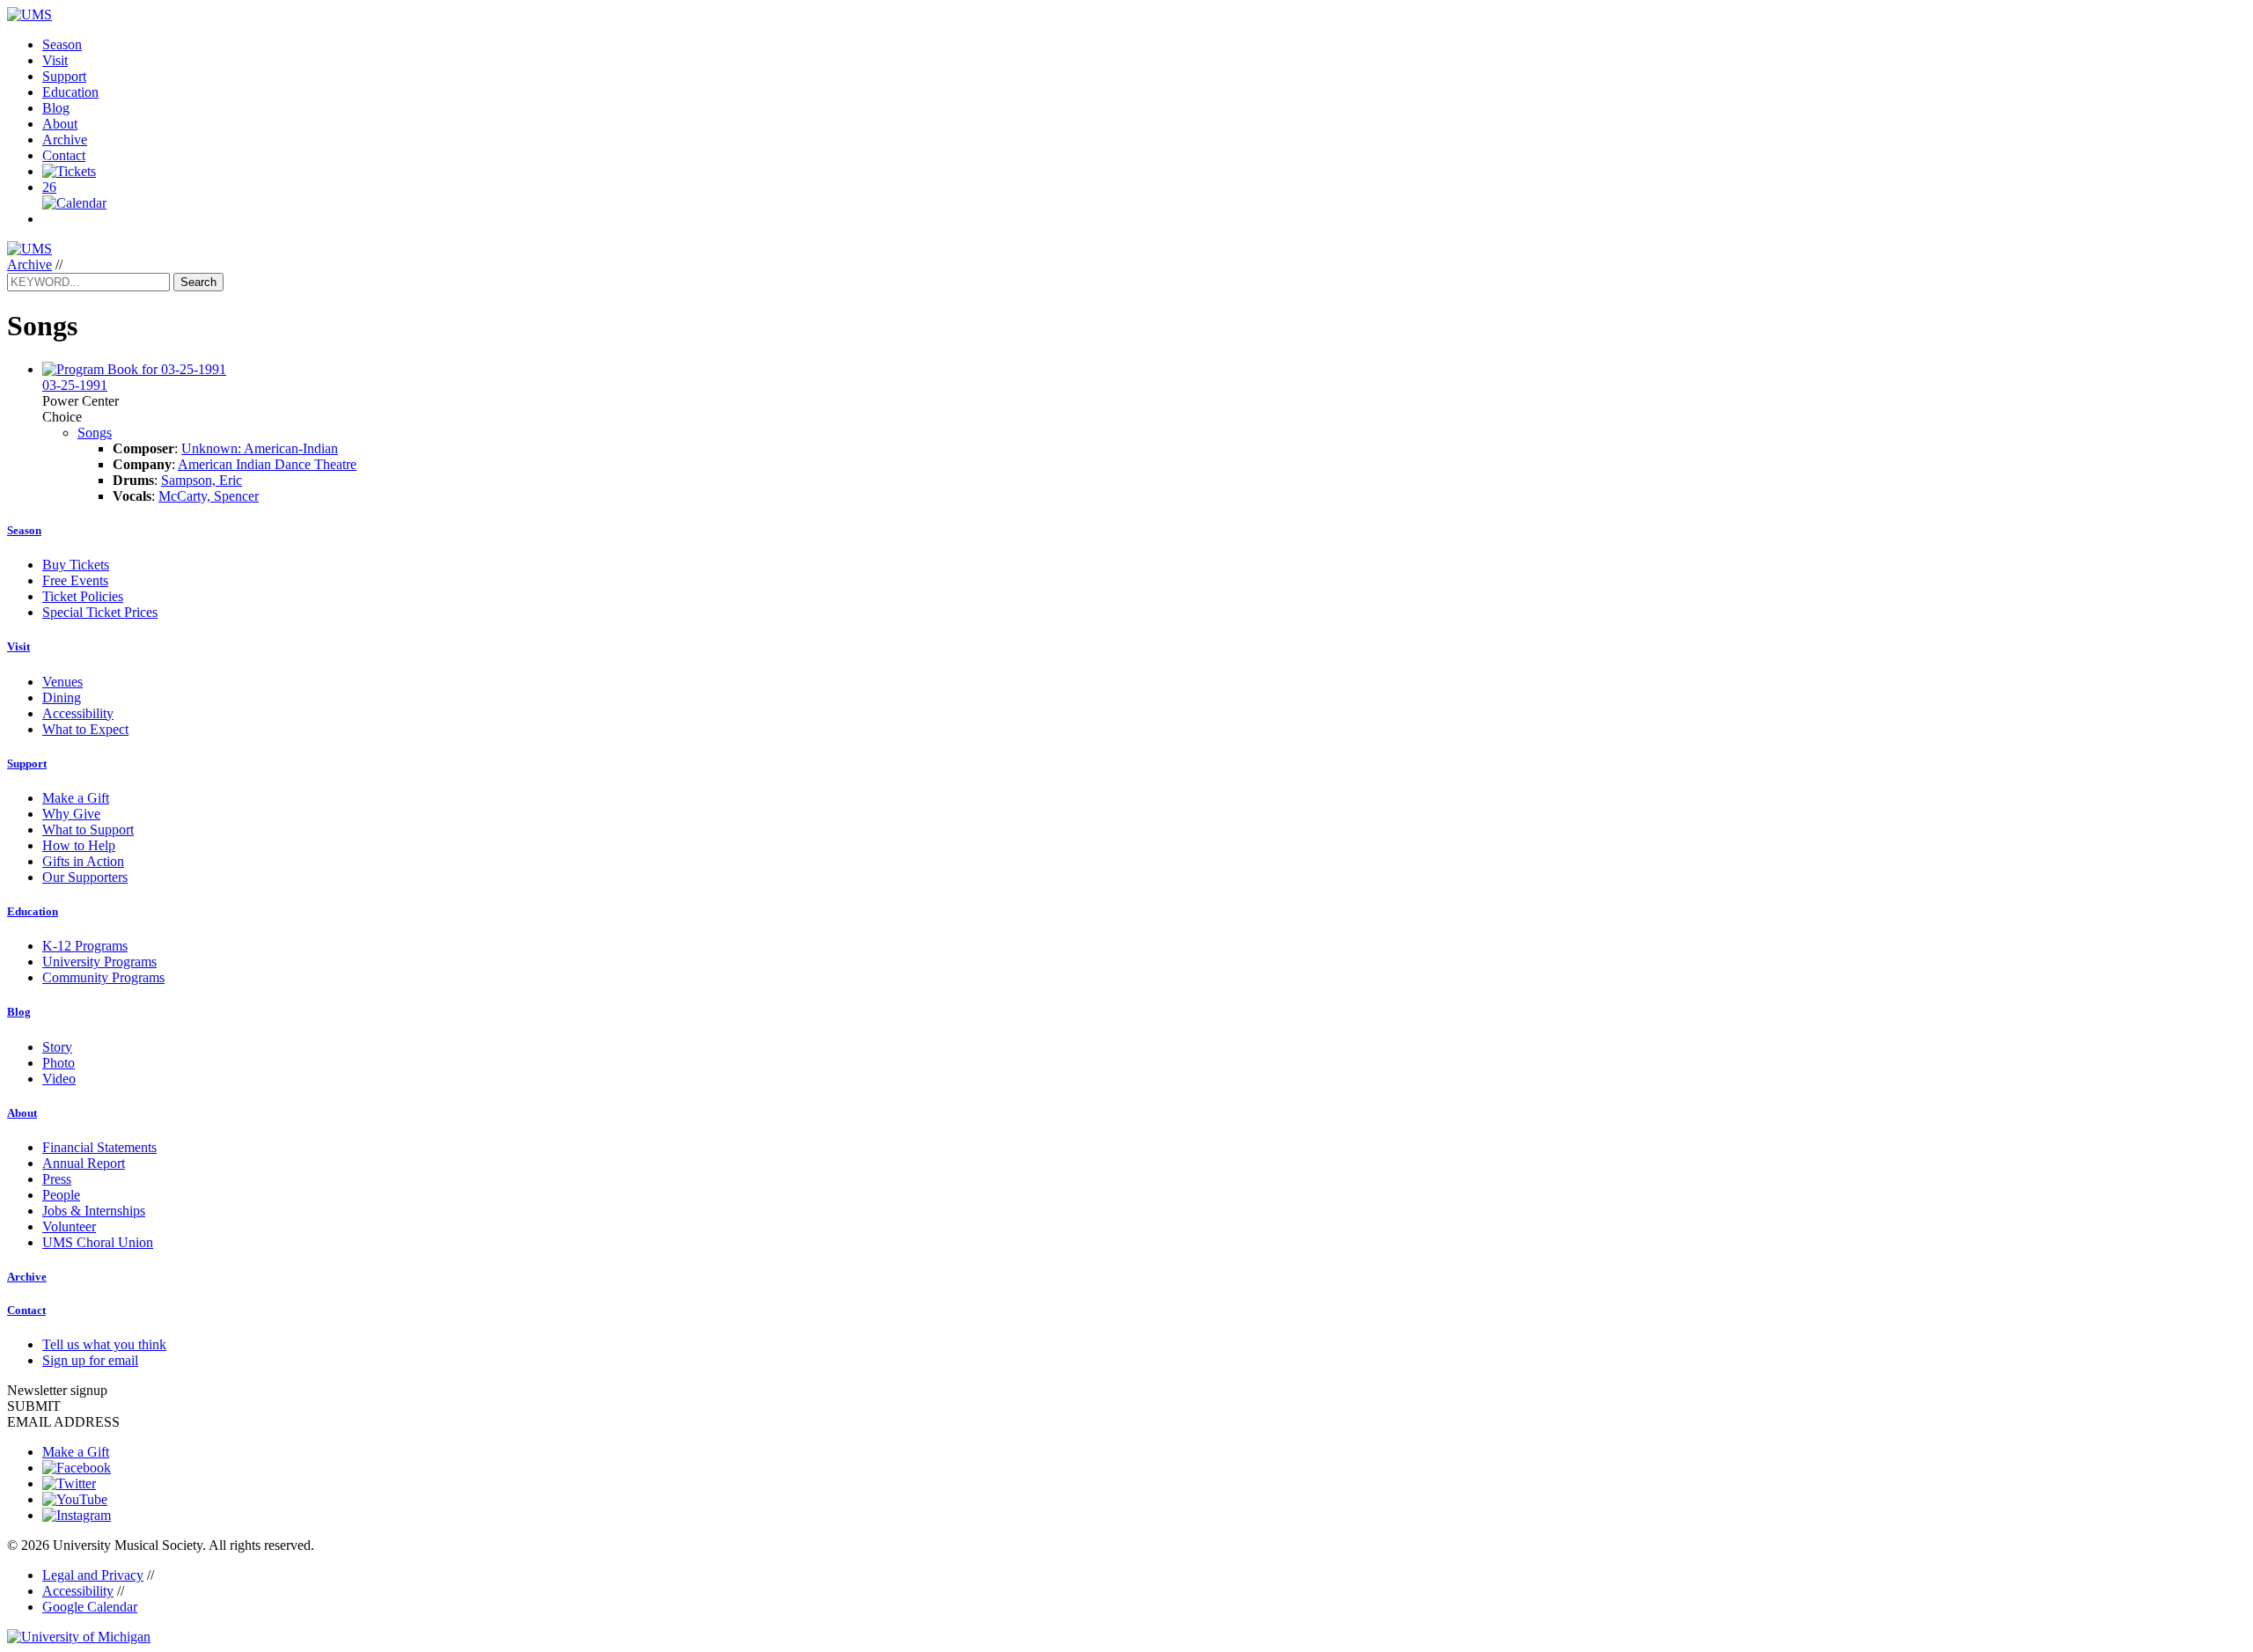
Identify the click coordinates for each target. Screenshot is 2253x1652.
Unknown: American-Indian (260, 448)
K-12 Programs (85, 946)
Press (57, 1179)
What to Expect (85, 729)
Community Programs (103, 977)
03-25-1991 (75, 385)
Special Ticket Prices (100, 612)
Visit (55, 60)
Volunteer (69, 1226)
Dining (62, 698)
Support (64, 76)
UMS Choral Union (98, 1242)
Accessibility (78, 713)
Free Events (75, 580)
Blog (56, 108)
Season (62, 44)
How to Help (79, 845)
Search (198, 282)
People (61, 1195)
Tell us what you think (104, 1344)
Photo (59, 1063)
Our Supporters (85, 877)
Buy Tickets (76, 565)
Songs (95, 433)
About (60, 124)
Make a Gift (76, 798)
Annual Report (84, 1163)
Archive (65, 140)
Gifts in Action (83, 861)
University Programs (99, 962)
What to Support (88, 830)
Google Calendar (90, 1607)
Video (59, 1079)
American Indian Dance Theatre (267, 464)
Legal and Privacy (93, 1575)
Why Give (71, 814)
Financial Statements (99, 1147)
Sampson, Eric (202, 480)
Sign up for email (90, 1360)
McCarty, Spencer (209, 496)
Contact (64, 155)
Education (70, 92)
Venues (62, 682)
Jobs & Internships (94, 1211)
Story (57, 1047)
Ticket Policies (83, 596)
